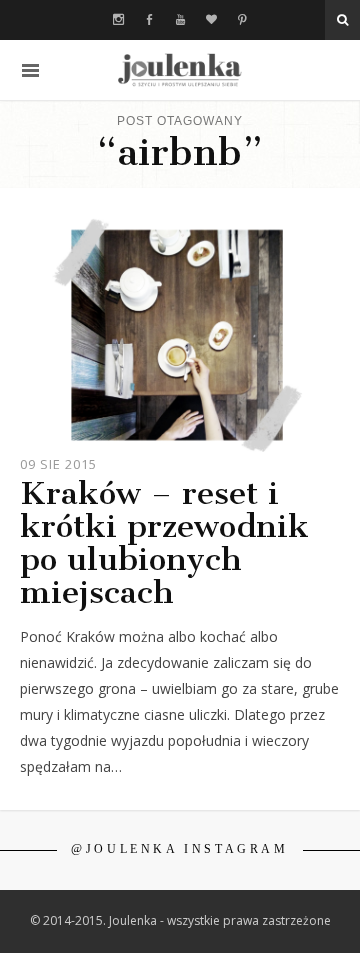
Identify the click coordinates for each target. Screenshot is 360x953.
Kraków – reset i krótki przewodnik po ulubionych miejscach (164, 542)
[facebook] (149, 20)
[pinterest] (242, 20)
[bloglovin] (211, 20)
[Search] (342, 20)
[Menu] (30, 70)
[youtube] (180, 20)
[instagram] (118, 20)
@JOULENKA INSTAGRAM (179, 849)
